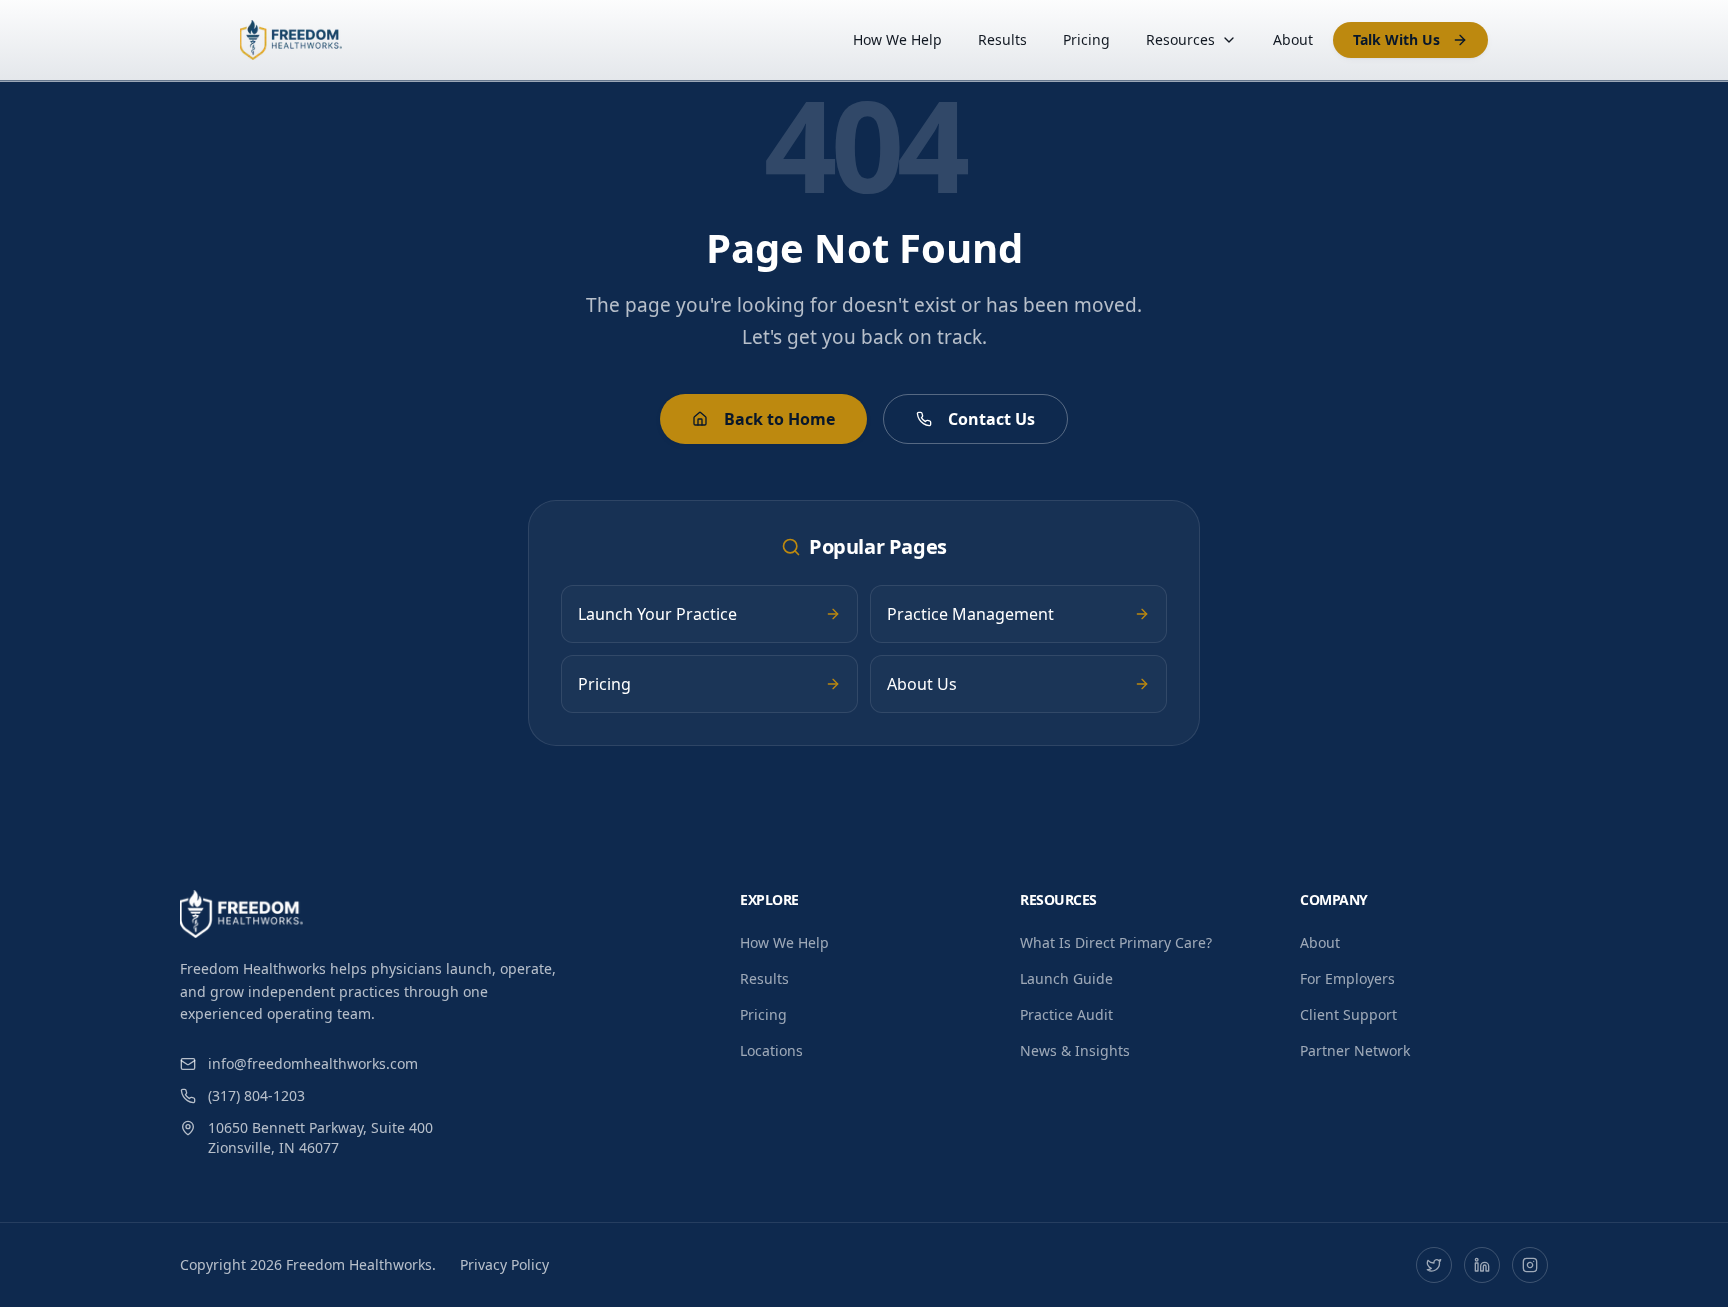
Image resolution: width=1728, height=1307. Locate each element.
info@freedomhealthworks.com (313, 1063)
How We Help (897, 39)
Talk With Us (1396, 39)
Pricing (1086, 39)
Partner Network (1355, 1050)
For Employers (1347, 978)
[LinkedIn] (1482, 1265)
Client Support (1348, 1014)
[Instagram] (1530, 1265)
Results (1002, 39)
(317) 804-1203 (256, 1095)
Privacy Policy (504, 1264)
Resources (1180, 39)
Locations (771, 1050)
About (1293, 39)
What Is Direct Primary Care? (1116, 942)
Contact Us (991, 419)
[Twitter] (1434, 1265)
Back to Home (779, 419)
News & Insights (1075, 1050)
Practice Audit (1066, 1014)
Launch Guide (1066, 978)
